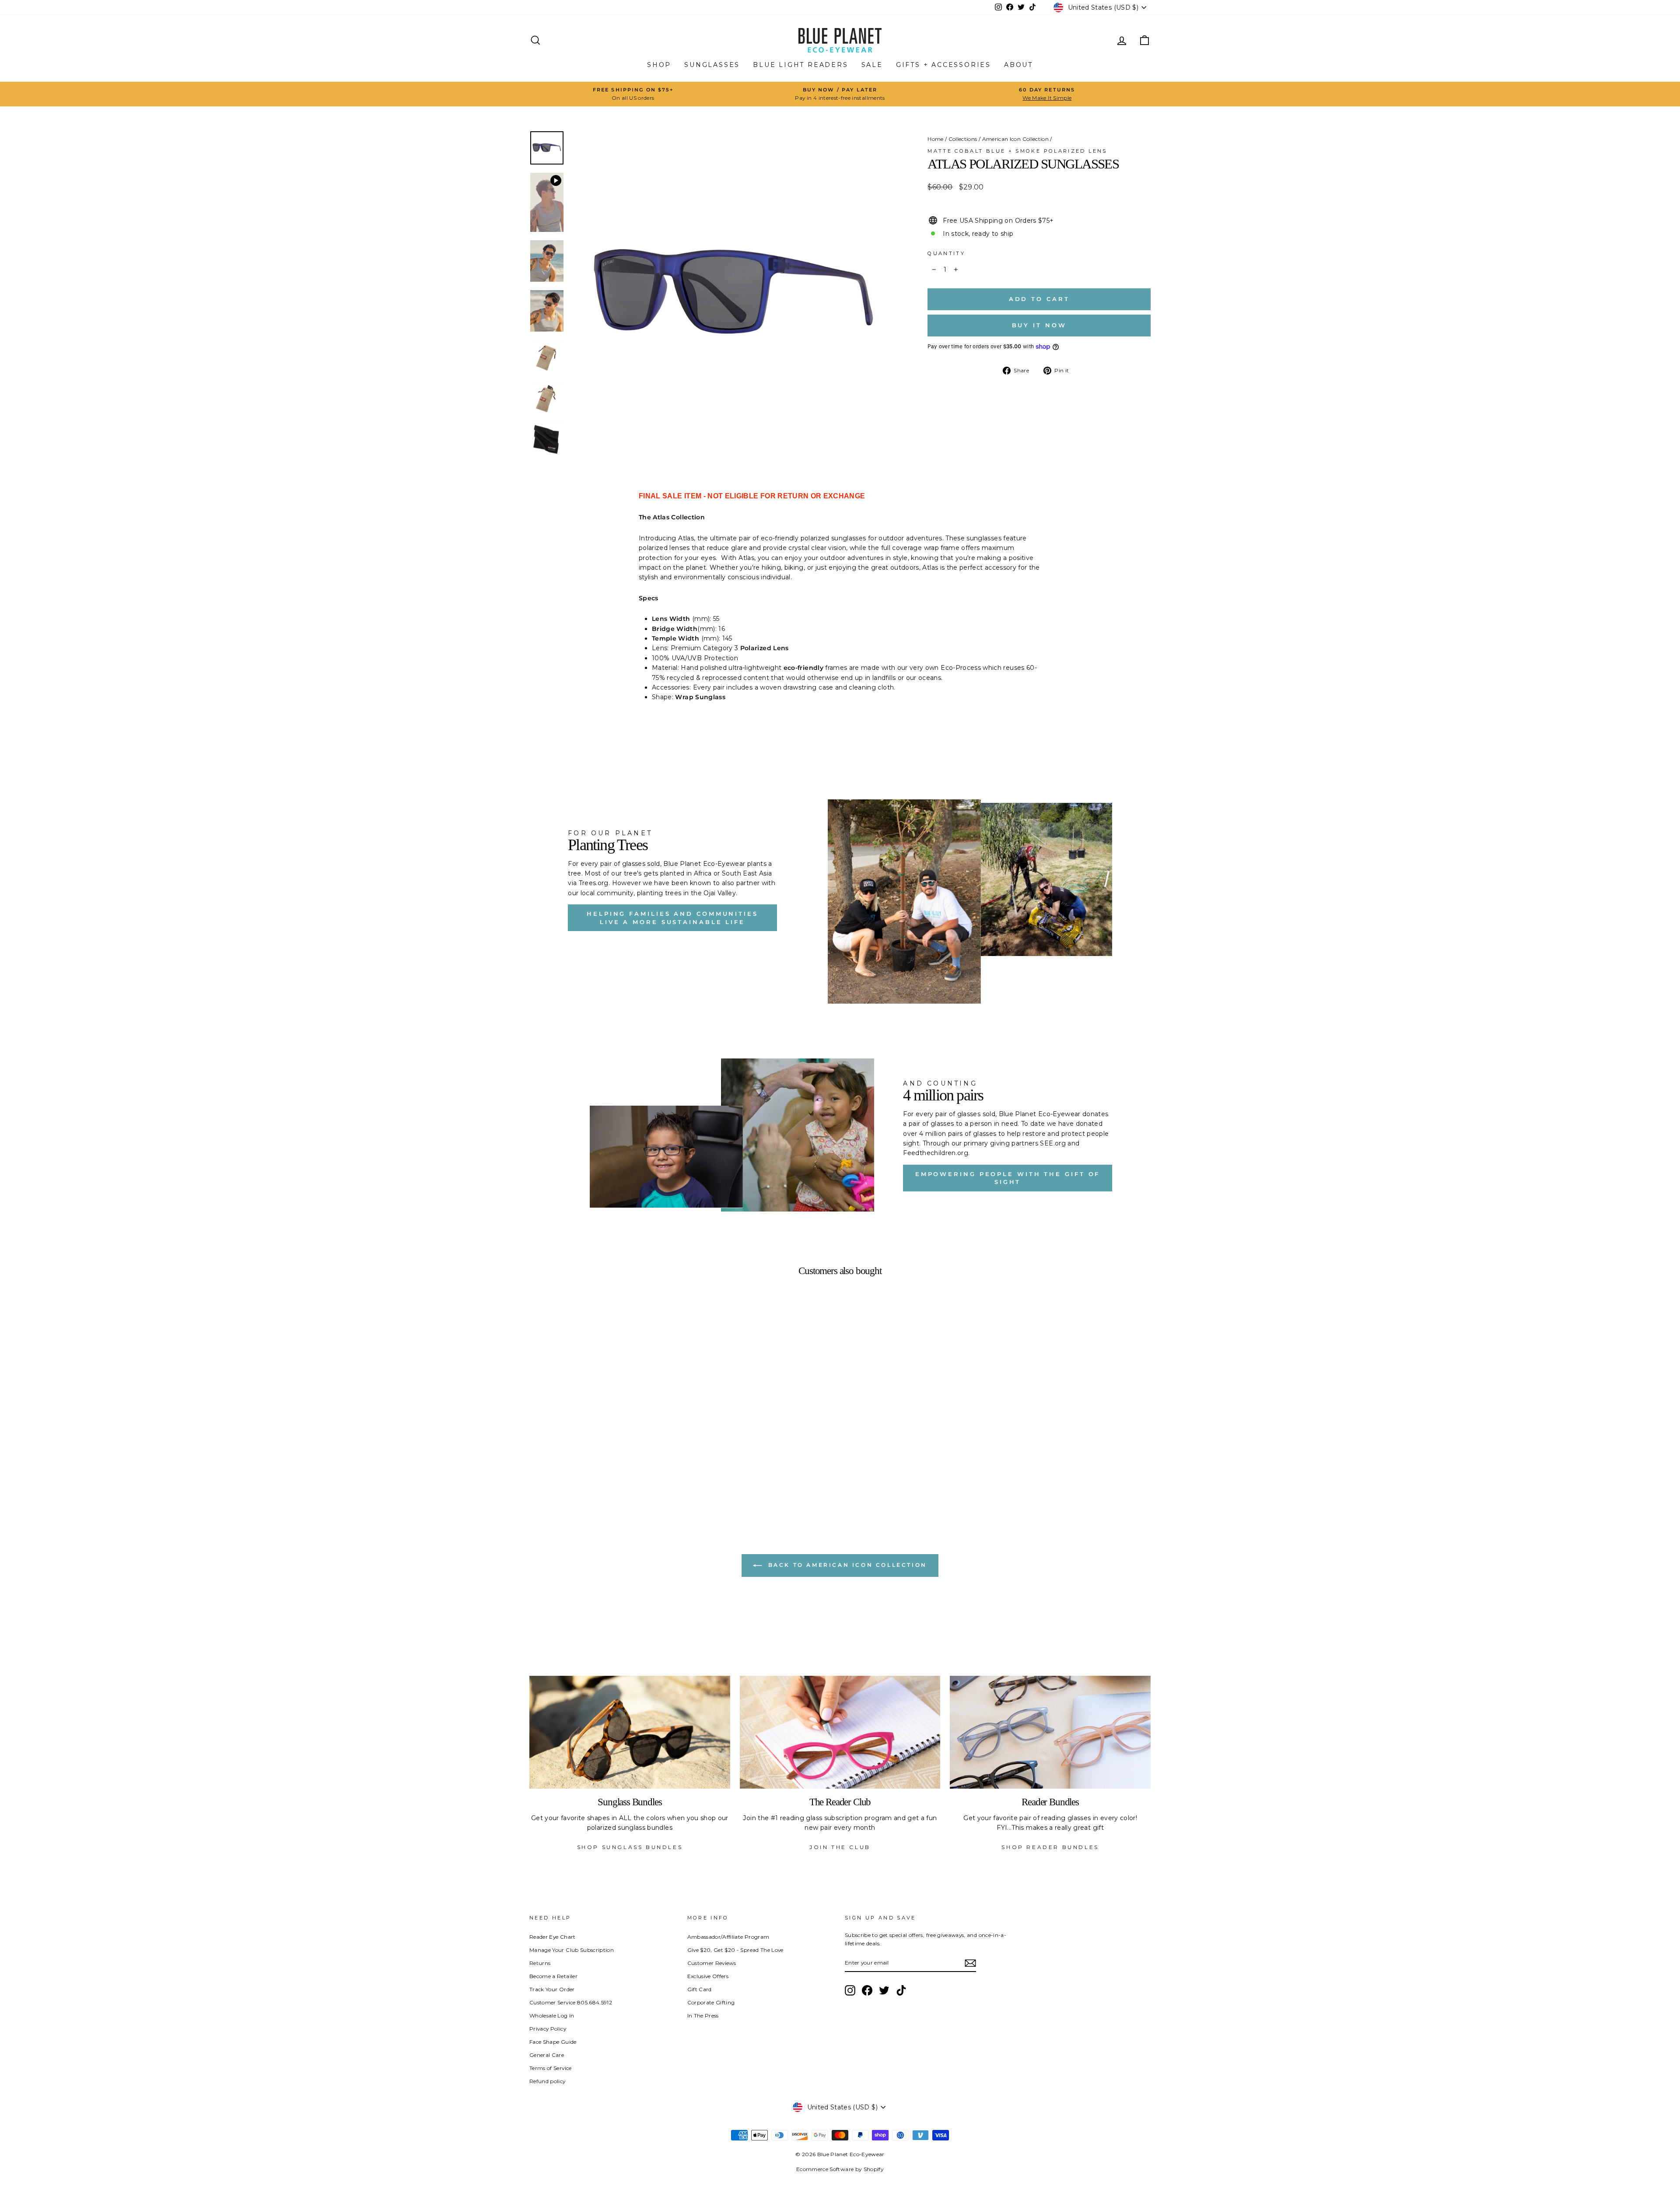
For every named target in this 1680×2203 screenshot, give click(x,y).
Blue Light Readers (800, 65)
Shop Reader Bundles (1050, 1847)
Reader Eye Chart (553, 1937)
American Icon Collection (1015, 139)
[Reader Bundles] (1050, 1732)
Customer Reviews (712, 1963)
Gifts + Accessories (943, 65)
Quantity (946, 253)
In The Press (703, 2016)
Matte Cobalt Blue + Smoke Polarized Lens (1017, 151)
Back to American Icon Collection (846, 1565)
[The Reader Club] (840, 1732)
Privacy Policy (548, 2029)
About (1018, 65)
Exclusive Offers (708, 1976)
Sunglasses (712, 65)
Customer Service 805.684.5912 (571, 2002)
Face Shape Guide (553, 2042)
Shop (659, 65)
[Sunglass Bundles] (630, 1732)
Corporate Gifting (711, 2002)
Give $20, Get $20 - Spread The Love (735, 1950)
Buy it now (1039, 325)
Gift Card (700, 1989)
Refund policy (548, 2081)
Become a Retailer (553, 1976)
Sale (872, 65)
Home (935, 139)
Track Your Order (552, 1989)
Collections (963, 139)
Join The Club (840, 1847)
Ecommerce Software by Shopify (840, 2169)
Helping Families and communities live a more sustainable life (672, 918)
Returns (540, 1963)
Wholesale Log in (552, 2016)
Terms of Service (551, 2068)
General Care (547, 2055)
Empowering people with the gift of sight (1008, 1178)
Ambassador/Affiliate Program (728, 1937)
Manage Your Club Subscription (572, 1950)
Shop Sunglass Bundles (630, 1847)
